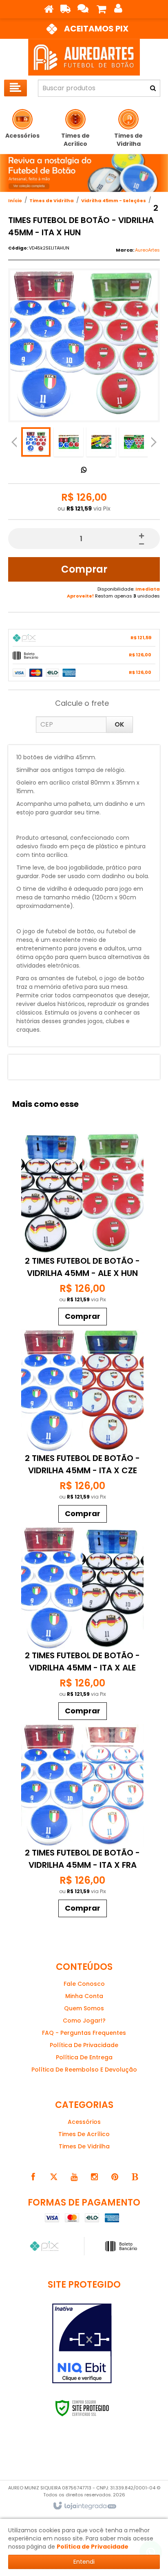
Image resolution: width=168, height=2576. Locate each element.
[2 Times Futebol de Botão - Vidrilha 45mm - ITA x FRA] (82, 1823)
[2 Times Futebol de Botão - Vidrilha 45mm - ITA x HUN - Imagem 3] (101, 442)
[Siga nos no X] (53, 2177)
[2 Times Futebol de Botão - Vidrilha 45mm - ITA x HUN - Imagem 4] (134, 442)
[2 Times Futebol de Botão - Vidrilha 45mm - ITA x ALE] (82, 1625)
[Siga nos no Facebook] (33, 2177)
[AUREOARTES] (84, 57)
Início (15, 201)
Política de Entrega (84, 2057)
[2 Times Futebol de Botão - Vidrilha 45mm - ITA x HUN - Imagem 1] (36, 442)
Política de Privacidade (84, 2045)
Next (154, 440)
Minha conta (84, 1996)
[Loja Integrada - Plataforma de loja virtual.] (84, 2506)
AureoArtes (147, 250)
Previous (14, 442)
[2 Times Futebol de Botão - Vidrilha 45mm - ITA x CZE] (82, 1428)
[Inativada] (82, 2344)
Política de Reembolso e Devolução (84, 2070)
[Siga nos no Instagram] (94, 2177)
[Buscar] (153, 88)
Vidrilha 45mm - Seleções (114, 201)
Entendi (84, 2562)
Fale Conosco (84, 1984)
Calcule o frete (82, 703)
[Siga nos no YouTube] (74, 2177)
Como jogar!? (84, 2021)
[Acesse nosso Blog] (135, 2177)
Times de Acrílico (84, 2134)
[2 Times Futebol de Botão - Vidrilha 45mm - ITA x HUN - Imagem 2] (69, 442)
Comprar (84, 569)
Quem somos (84, 2008)
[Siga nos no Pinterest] (115, 2177)
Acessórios (84, 2122)
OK (119, 724)
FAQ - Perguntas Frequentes (84, 2033)
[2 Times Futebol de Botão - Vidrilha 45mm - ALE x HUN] (82, 1231)
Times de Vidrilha (52, 201)
